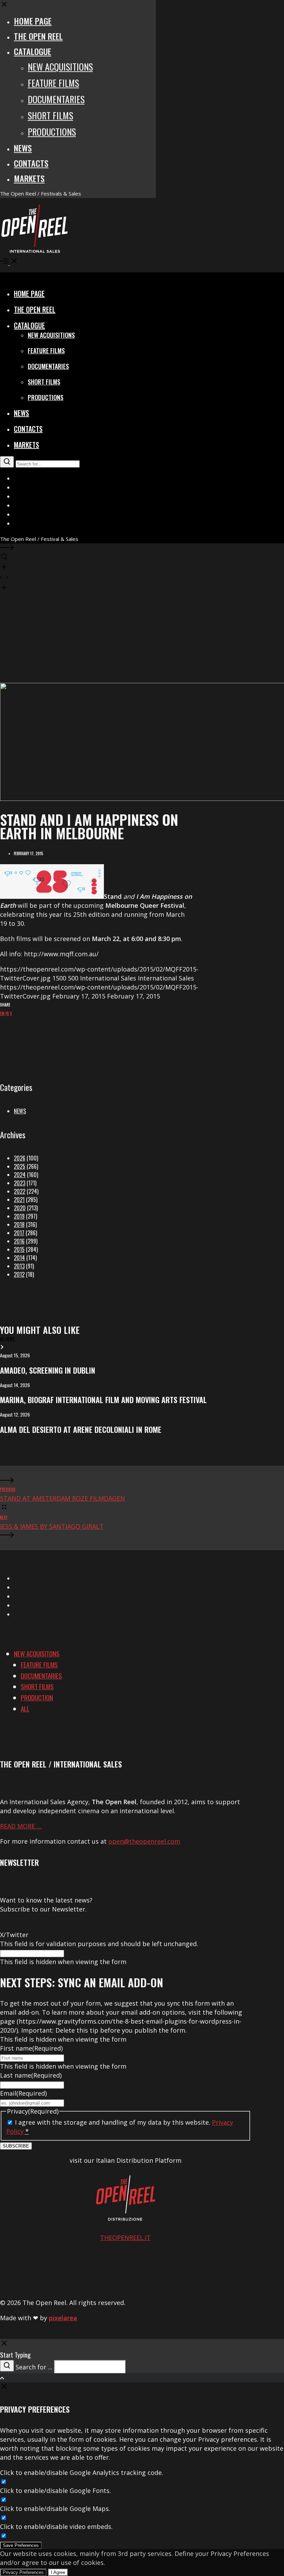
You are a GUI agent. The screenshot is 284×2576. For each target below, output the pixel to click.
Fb (7, 1013)
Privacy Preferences (23, 2572)
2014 (19, 1258)
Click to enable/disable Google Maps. (55, 2509)
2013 (19, 1266)
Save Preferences (21, 2545)
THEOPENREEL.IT (125, 2238)
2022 (20, 1191)
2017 (19, 1233)
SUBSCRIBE (16, 2146)
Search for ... (34, 2367)
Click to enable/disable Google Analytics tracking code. (82, 2473)
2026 (20, 1158)
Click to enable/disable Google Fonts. (55, 2491)
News (20, 1111)
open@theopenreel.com (144, 1841)
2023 (20, 1183)
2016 (19, 1241)
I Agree (58, 2572)
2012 (19, 1274)
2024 (20, 1175)
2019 (19, 1216)
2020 (20, 1208)
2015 (19, 1249)
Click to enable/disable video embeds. (56, 2527)
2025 (20, 1166)
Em (2, 1013)
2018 (19, 1224)
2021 (19, 1200)
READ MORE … (21, 1826)
